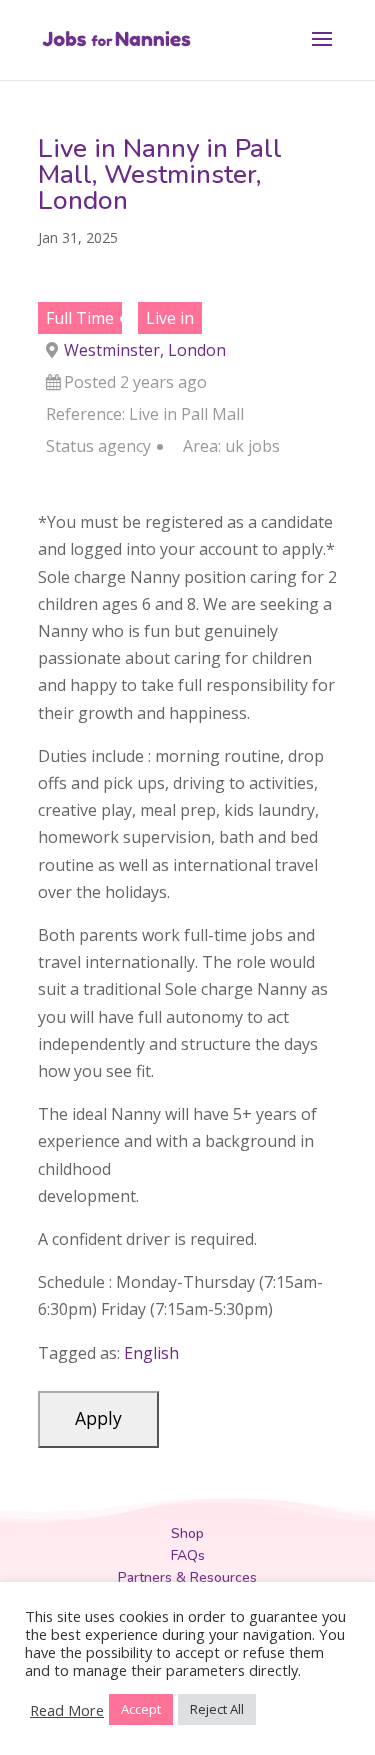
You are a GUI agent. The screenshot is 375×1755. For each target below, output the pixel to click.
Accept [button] (141, 1709)
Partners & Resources (187, 1577)
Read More (67, 1710)
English (151, 1353)
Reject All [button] (217, 1709)
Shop (187, 1533)
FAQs (188, 1555)
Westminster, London (145, 350)
